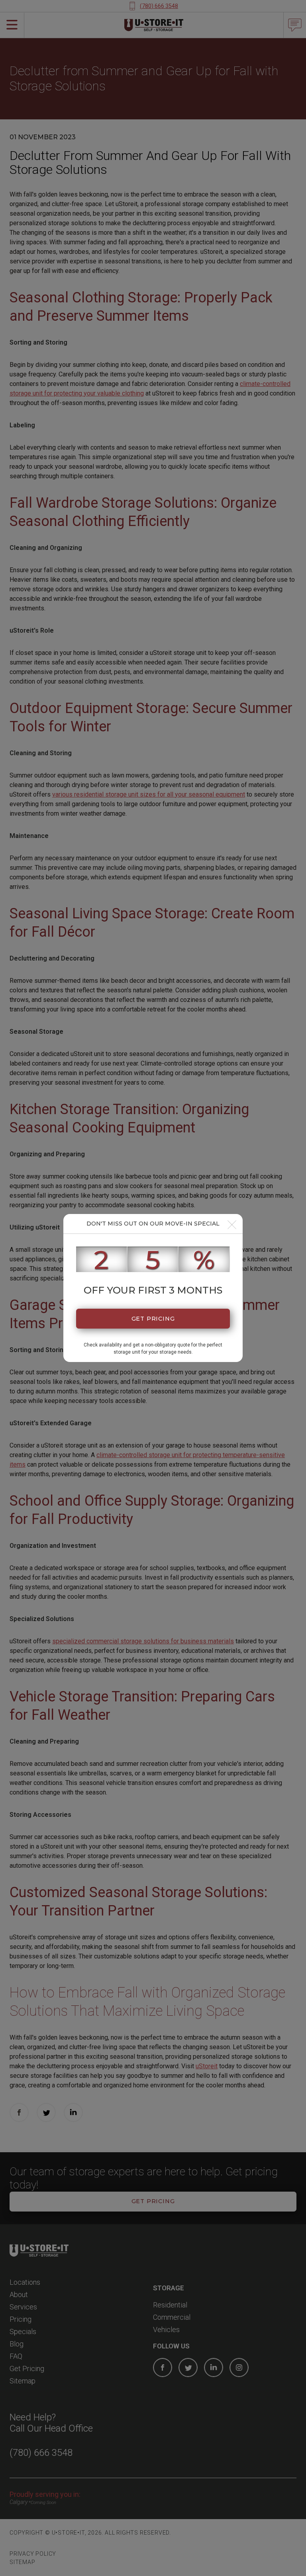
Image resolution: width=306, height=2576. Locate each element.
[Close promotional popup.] (232, 1225)
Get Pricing (153, 1319)
